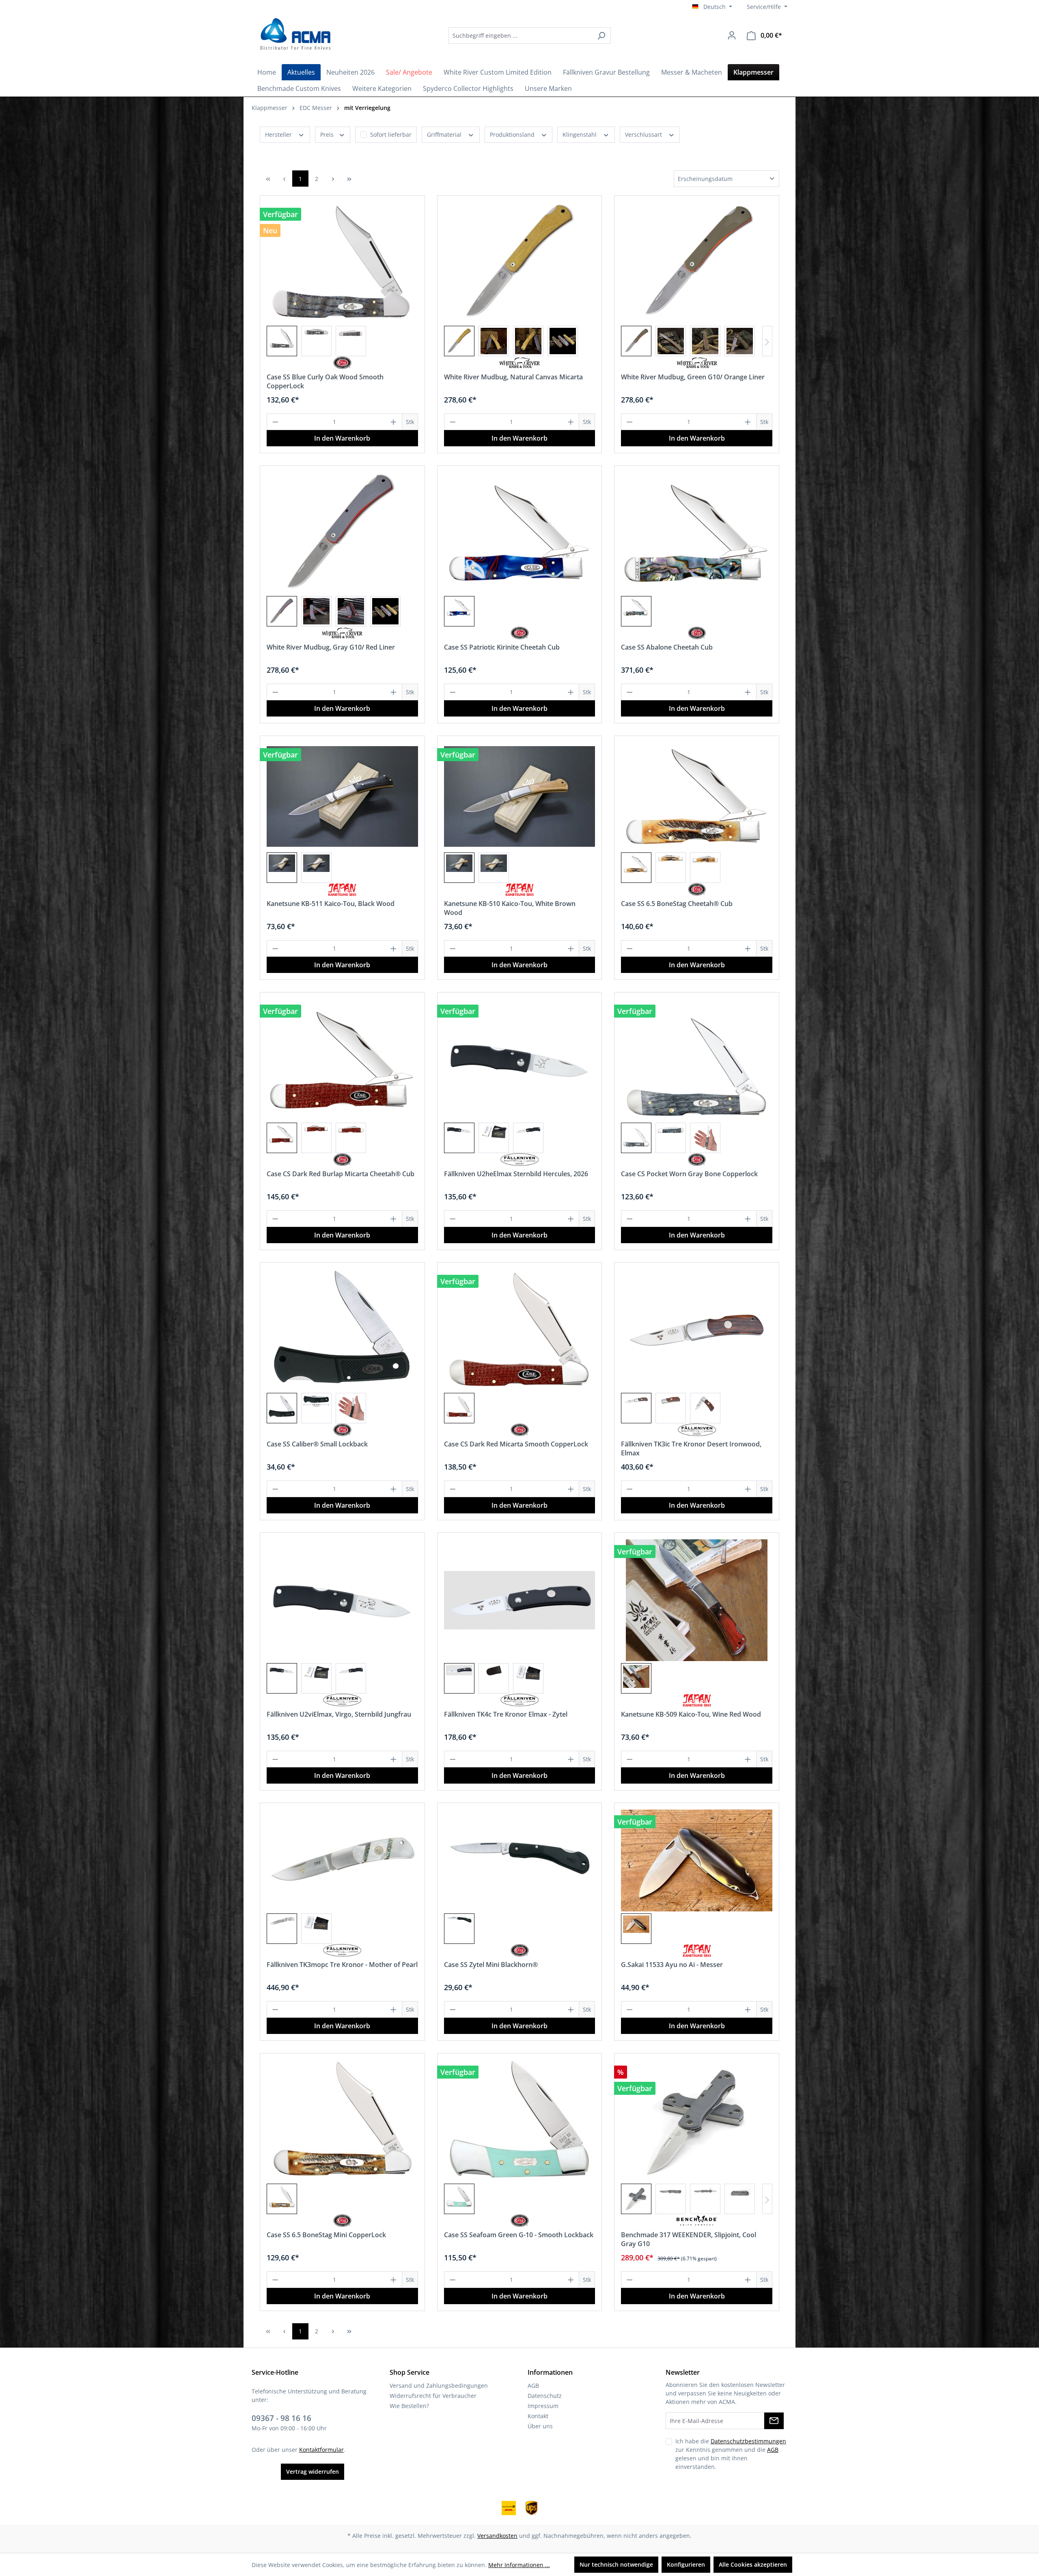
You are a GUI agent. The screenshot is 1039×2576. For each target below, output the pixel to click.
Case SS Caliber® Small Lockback (317, 1444)
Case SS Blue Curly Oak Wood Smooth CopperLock (325, 381)
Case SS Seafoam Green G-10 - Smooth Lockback (519, 2235)
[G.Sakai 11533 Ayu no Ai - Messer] (697, 1860)
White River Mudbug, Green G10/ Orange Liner (693, 377)
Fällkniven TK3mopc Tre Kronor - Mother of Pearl (342, 1965)
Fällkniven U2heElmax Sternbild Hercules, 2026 (516, 1174)
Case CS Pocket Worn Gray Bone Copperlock (689, 1174)
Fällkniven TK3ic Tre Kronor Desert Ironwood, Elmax (691, 1448)
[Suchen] (601, 36)
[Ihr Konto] (732, 35)
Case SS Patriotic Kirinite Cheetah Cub (502, 647)
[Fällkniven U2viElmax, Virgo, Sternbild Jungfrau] (342, 1600)
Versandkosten (497, 2536)
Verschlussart (644, 135)
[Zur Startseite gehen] (294, 34)
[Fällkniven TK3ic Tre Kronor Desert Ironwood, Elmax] (697, 1330)
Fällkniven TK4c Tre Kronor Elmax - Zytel (506, 1714)
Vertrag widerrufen (313, 2472)
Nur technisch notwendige (616, 2564)
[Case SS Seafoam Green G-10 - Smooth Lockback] (520, 2121)
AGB (533, 2386)
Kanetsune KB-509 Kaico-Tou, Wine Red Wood (691, 1714)
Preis (328, 135)
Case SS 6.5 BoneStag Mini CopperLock (326, 2235)
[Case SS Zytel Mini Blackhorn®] (520, 1860)
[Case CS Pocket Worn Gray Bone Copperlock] (697, 1060)
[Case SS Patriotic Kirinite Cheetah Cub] (520, 533)
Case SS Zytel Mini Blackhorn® (491, 1965)
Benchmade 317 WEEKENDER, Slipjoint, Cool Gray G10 (689, 2239)
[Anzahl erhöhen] (394, 422)
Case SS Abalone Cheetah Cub (667, 647)
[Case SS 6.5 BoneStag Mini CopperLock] (342, 2121)
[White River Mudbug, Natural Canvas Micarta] (520, 263)
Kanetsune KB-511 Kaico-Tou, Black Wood (331, 904)
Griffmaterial (445, 135)
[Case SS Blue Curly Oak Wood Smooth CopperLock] (342, 263)
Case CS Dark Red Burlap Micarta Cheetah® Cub (341, 1174)
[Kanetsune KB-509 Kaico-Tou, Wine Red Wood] (697, 1600)
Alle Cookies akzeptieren (753, 2564)
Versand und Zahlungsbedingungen (439, 2386)
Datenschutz (545, 2396)
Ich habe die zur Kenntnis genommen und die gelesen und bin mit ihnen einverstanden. (731, 2454)
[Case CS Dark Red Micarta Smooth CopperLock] (520, 1330)
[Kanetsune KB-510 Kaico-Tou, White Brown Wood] (520, 796)
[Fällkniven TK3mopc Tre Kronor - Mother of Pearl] (342, 1860)
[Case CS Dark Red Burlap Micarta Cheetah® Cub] (342, 1060)
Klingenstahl (580, 135)
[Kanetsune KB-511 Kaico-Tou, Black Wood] (342, 796)
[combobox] (520, 36)
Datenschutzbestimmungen (748, 2441)
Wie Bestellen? (409, 2406)
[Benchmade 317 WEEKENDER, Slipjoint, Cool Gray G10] (697, 2121)
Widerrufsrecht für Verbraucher (433, 2396)
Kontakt (538, 2416)
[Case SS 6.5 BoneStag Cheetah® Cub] (697, 796)
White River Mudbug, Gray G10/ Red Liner (331, 647)
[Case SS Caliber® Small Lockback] (342, 1330)
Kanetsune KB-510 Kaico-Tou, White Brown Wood (510, 908)
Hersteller (279, 135)
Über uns (540, 2426)
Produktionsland (513, 135)
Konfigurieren (686, 2564)
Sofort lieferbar (391, 135)
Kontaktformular (321, 2450)
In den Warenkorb (342, 438)
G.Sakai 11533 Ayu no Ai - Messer (672, 1965)
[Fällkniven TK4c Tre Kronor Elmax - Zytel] (520, 1600)
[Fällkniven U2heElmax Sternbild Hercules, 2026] (520, 1060)
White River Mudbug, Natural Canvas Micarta (513, 377)
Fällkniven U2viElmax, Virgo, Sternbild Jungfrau (339, 1714)
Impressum (543, 2406)
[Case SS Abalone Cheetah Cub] (697, 533)
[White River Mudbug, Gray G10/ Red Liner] (342, 533)
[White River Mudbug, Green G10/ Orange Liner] (697, 263)
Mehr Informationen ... (519, 2565)
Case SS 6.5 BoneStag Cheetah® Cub (677, 904)
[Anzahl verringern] (275, 422)
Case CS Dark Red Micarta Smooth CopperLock (516, 1444)
